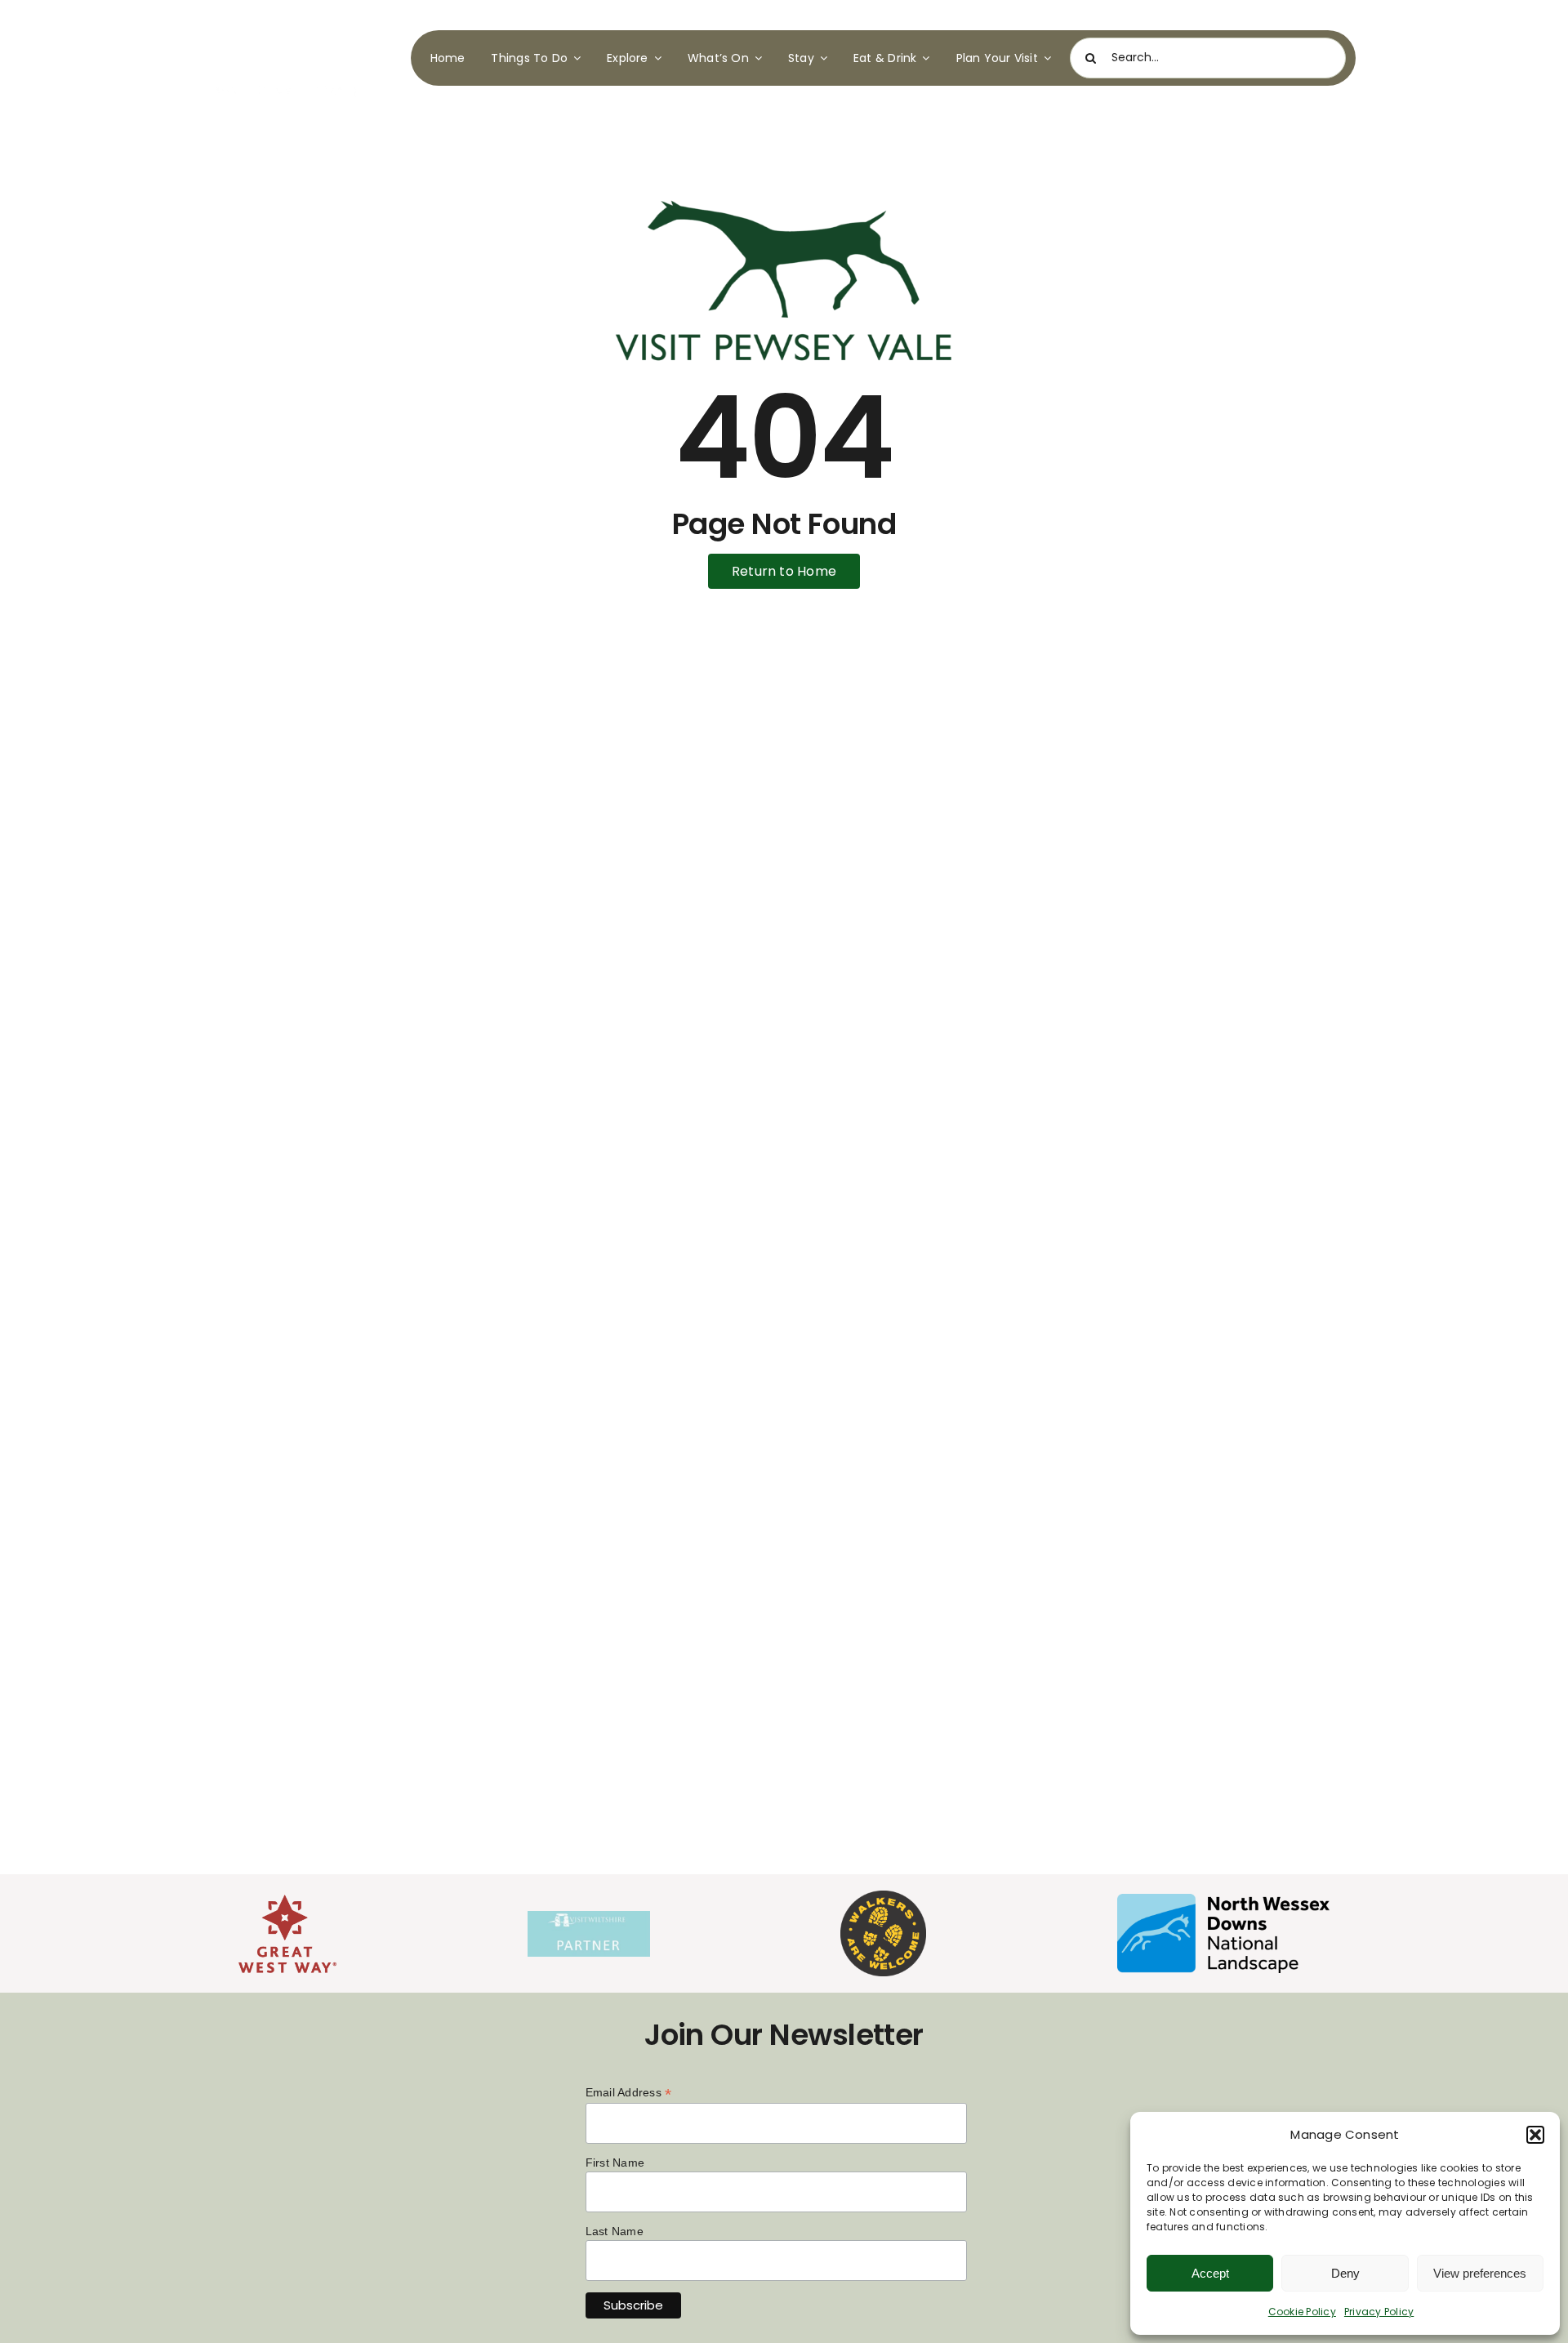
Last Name (615, 2231)
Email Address (629, 2093)
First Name (615, 2163)
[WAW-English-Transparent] (883, 1897)
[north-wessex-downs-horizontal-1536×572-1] (1223, 1900)
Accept (1210, 2273)
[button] (1535, 2135)
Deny (1345, 2273)
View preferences (1480, 2273)
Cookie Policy (1302, 2312)
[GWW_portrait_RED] (287, 1901)
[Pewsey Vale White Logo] (289, 22)
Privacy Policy (1379, 2312)
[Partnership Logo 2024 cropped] (589, 1917)
